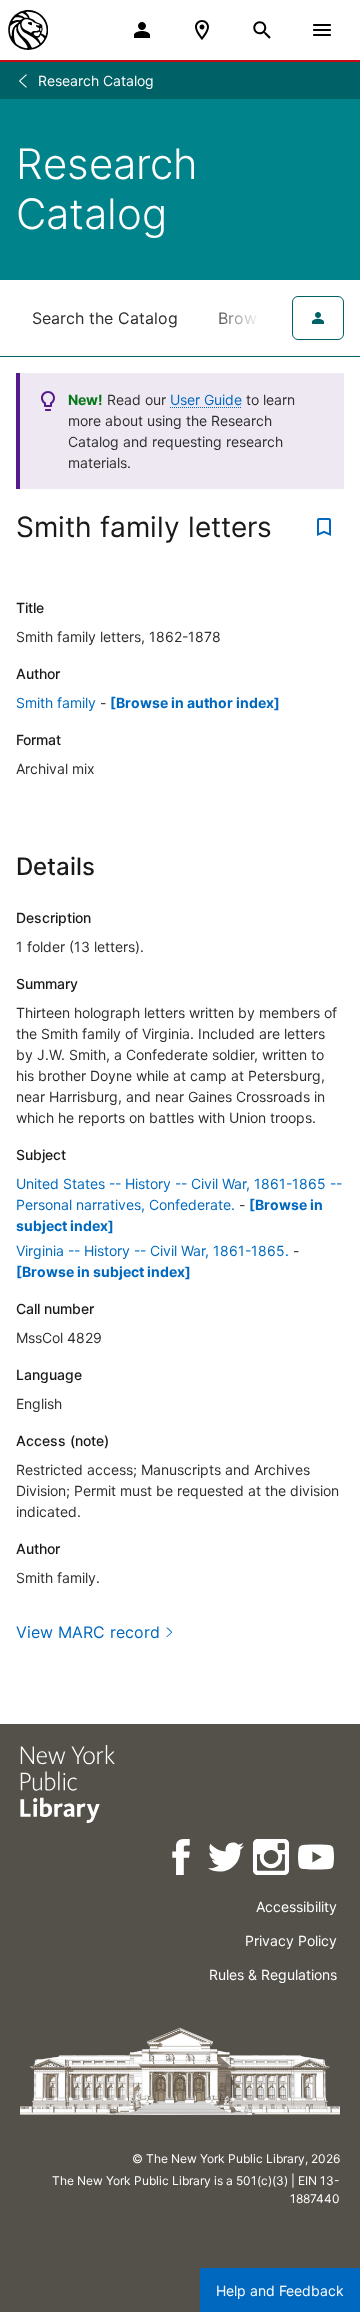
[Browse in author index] (195, 702)
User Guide (206, 399)
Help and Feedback (280, 2290)
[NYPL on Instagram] (272, 1860)
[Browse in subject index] (103, 1271)
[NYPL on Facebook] (182, 1860)
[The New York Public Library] (28, 30)
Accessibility (296, 1906)
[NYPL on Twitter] (227, 1860)
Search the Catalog (105, 318)
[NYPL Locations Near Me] (202, 30)
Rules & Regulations (273, 1974)
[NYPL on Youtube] (317, 1860)
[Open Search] (262, 30)
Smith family (56, 702)
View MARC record (88, 1632)
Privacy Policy (291, 1940)
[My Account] (142, 30)
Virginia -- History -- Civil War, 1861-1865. (152, 1250)
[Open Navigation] (322, 30)
